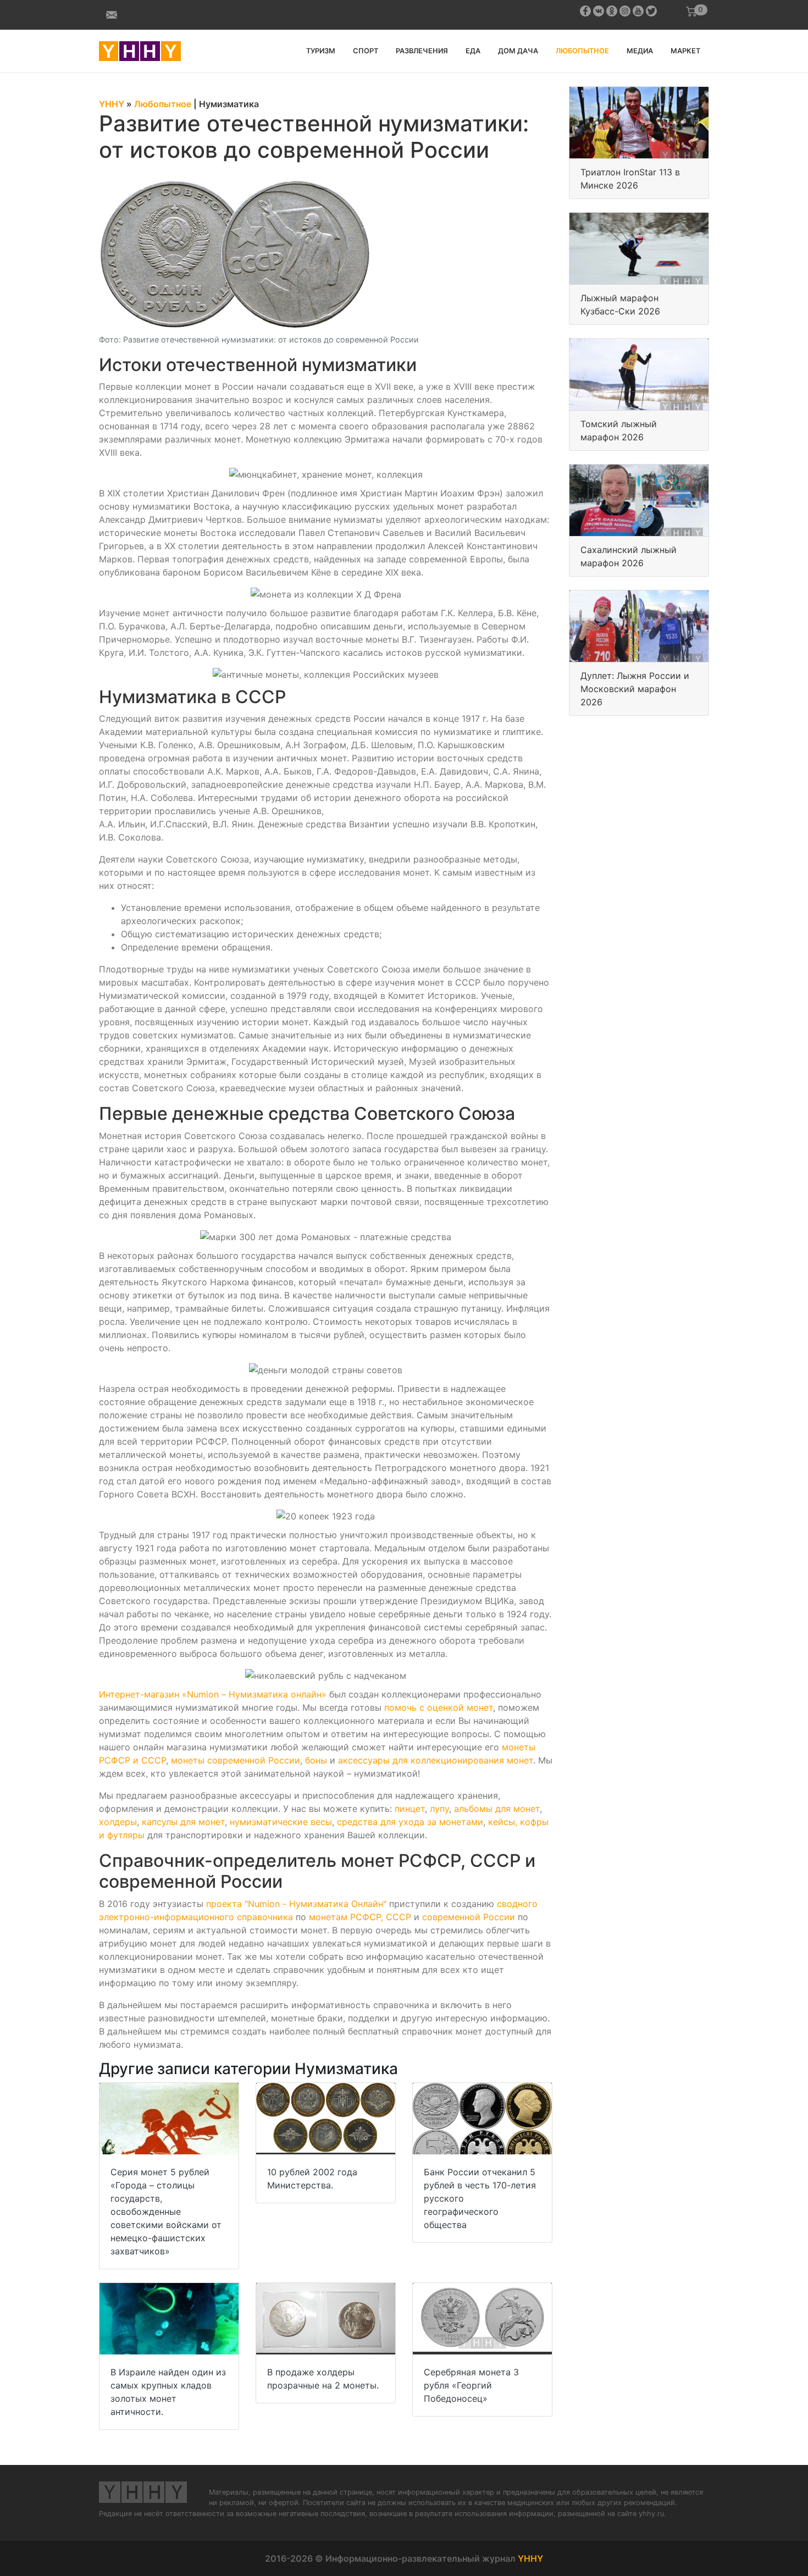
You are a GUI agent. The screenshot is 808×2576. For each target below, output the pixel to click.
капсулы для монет (183, 1822)
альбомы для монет (497, 1809)
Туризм (321, 51)
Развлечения (422, 51)
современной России (469, 1917)
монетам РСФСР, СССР (360, 1917)
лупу (439, 1809)
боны (316, 1760)
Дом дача (518, 51)
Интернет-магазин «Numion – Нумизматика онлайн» (213, 1694)
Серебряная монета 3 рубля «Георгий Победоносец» (471, 2385)
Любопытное (582, 51)
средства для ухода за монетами (410, 1822)
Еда (473, 51)
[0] (691, 12)
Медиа (640, 51)
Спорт (366, 51)
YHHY (530, 2558)
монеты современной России (236, 1760)
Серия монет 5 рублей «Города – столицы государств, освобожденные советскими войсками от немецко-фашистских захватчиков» (166, 2212)
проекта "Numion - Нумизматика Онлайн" (296, 1904)
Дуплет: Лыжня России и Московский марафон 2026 (635, 689)
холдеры (118, 1822)
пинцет (410, 1809)
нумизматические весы (281, 1822)
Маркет (685, 51)
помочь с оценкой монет (439, 1707)
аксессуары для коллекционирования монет (436, 1760)
